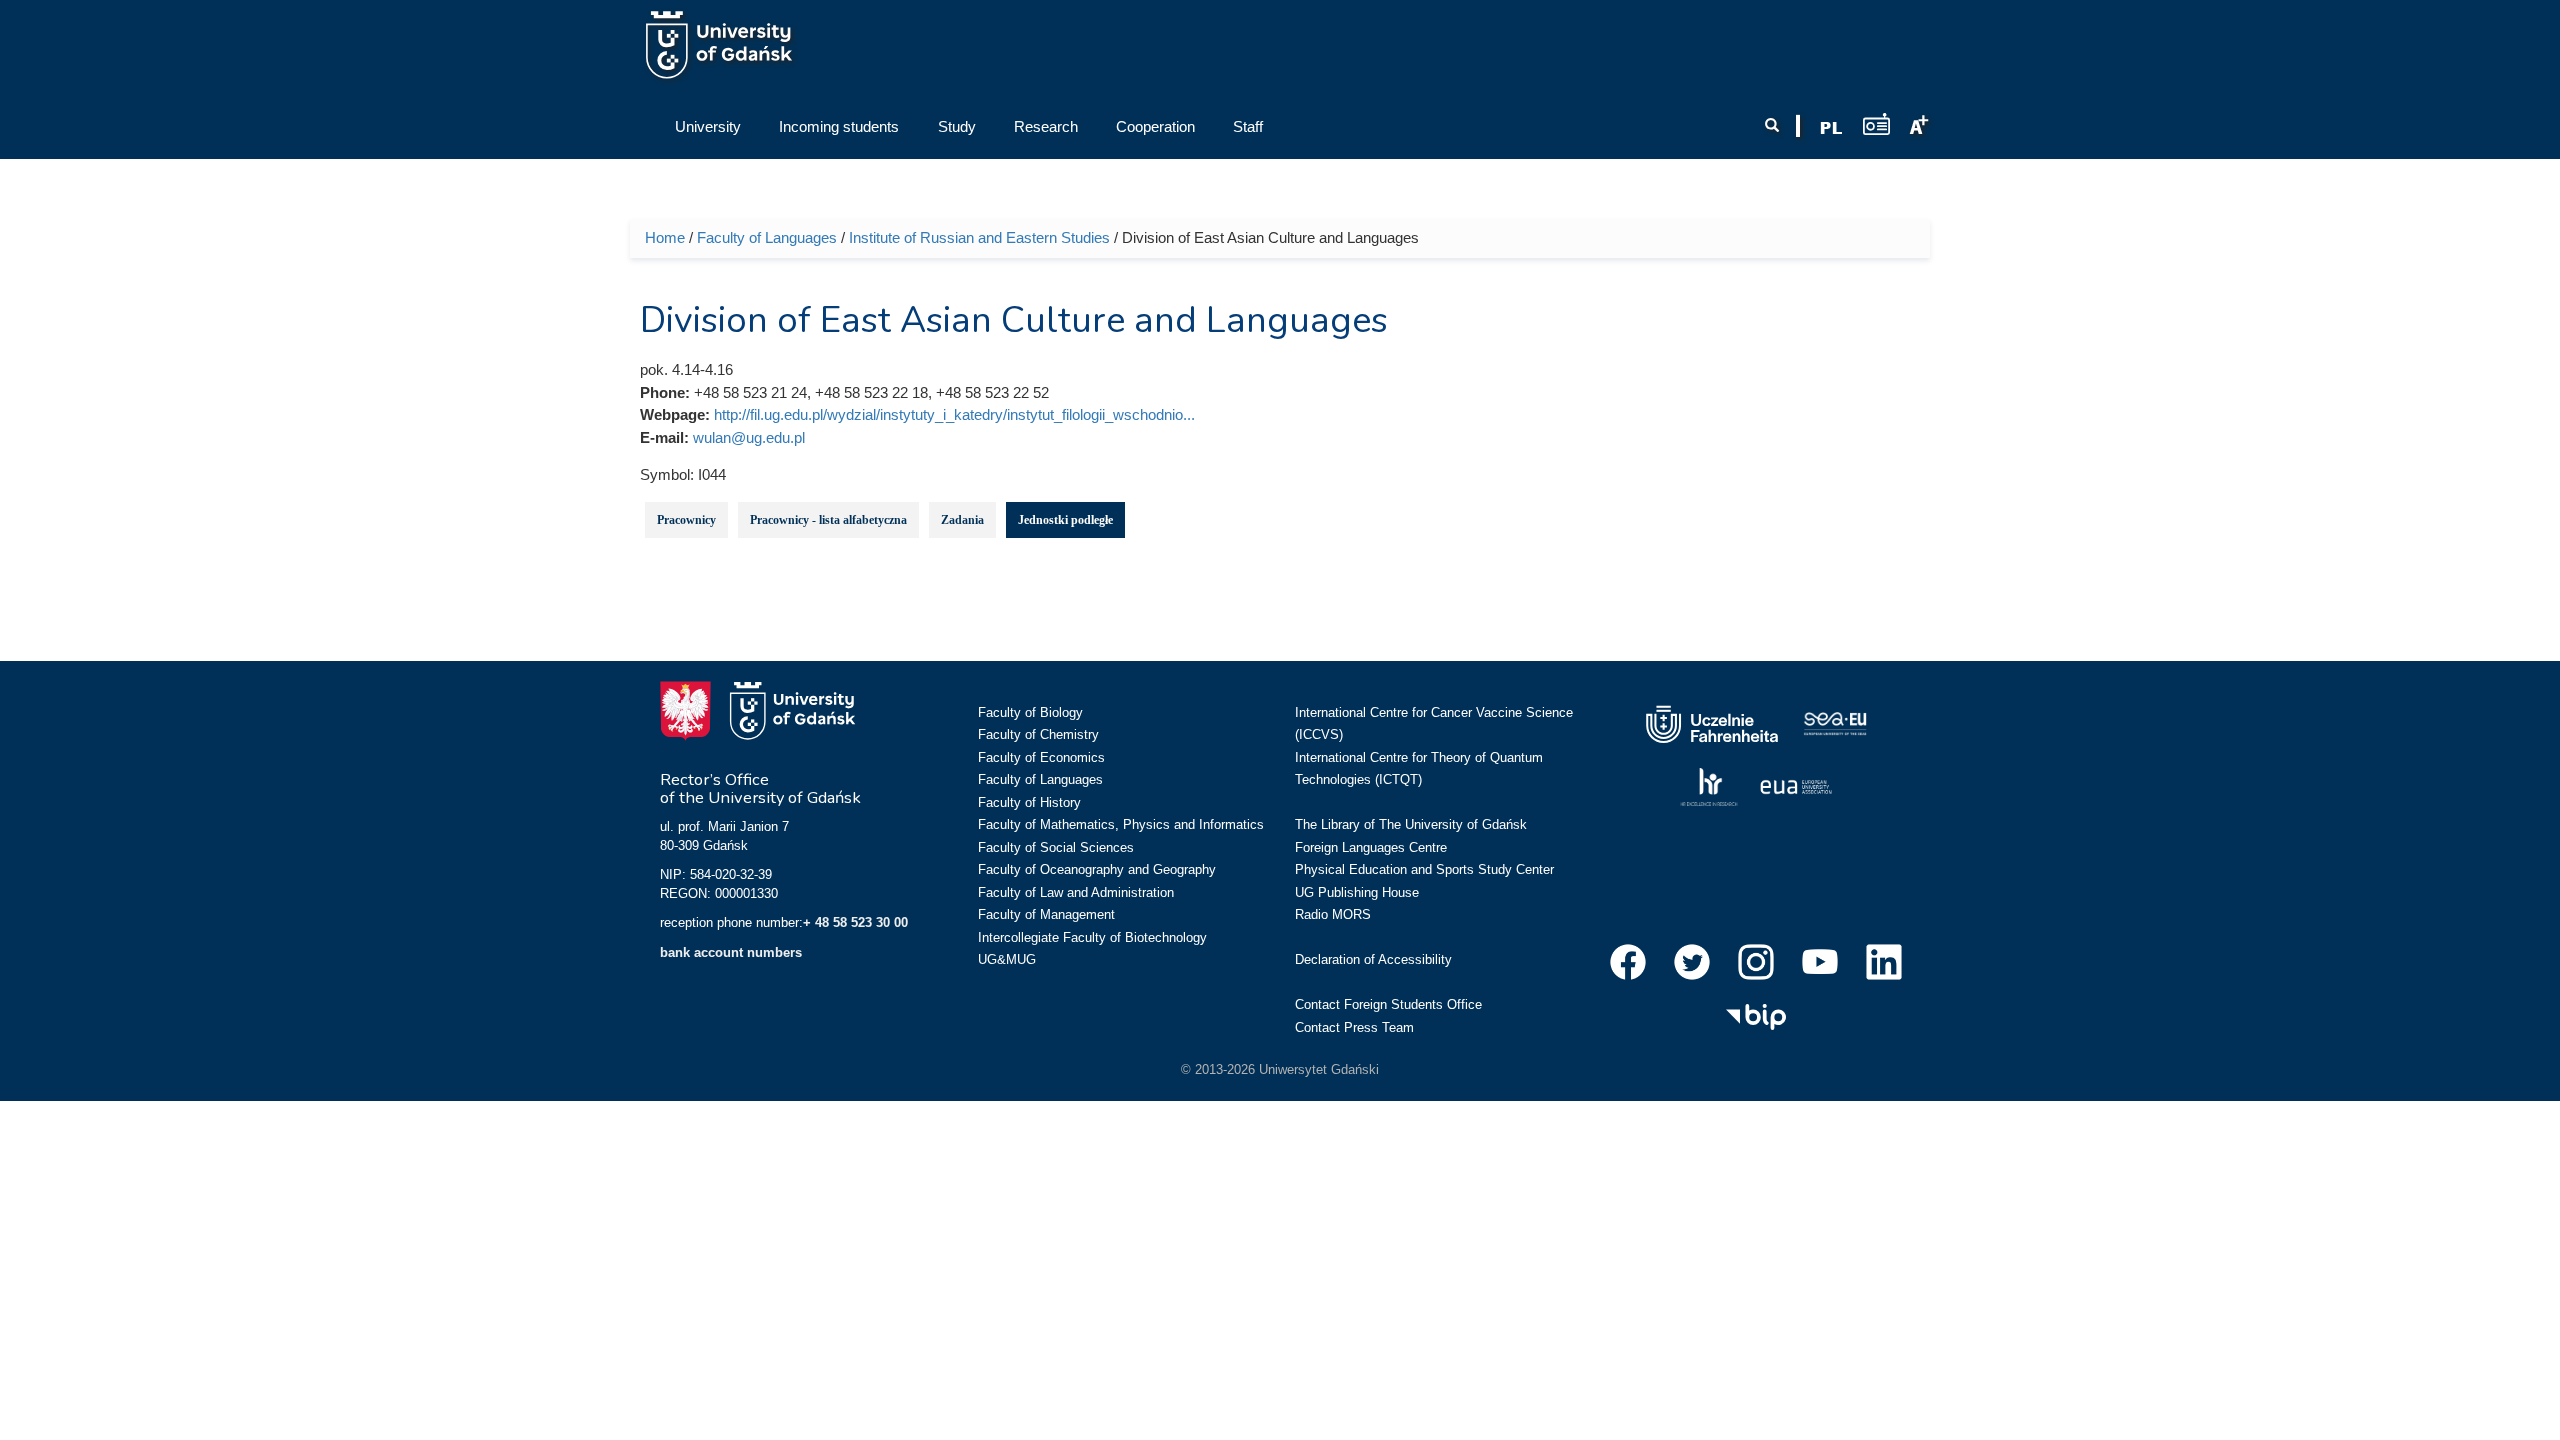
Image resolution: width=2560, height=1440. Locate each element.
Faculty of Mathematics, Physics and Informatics (1121, 824)
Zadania (962, 520)
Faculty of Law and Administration (1076, 892)
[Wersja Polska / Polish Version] (1831, 128)
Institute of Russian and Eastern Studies (979, 237)
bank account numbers (731, 952)
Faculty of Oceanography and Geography (1097, 869)
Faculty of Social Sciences (1056, 847)
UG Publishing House (1357, 892)
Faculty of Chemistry (1038, 734)
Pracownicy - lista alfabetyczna (828, 520)
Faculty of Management (1046, 914)
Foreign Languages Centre (1371, 847)
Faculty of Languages (767, 237)
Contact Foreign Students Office (1388, 1004)
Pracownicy (686, 520)
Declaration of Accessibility (1373, 959)
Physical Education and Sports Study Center (1424, 869)
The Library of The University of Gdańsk (1411, 824)
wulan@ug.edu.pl (749, 437)
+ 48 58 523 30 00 (855, 922)
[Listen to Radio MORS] (1876, 123)
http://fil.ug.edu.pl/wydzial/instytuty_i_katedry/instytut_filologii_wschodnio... (954, 414)
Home (665, 237)
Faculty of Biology (1030, 712)
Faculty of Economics (1041, 757)
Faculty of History (1029, 802)
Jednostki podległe (1065, 520)
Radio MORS (1333, 914)
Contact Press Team (1354, 1027)
